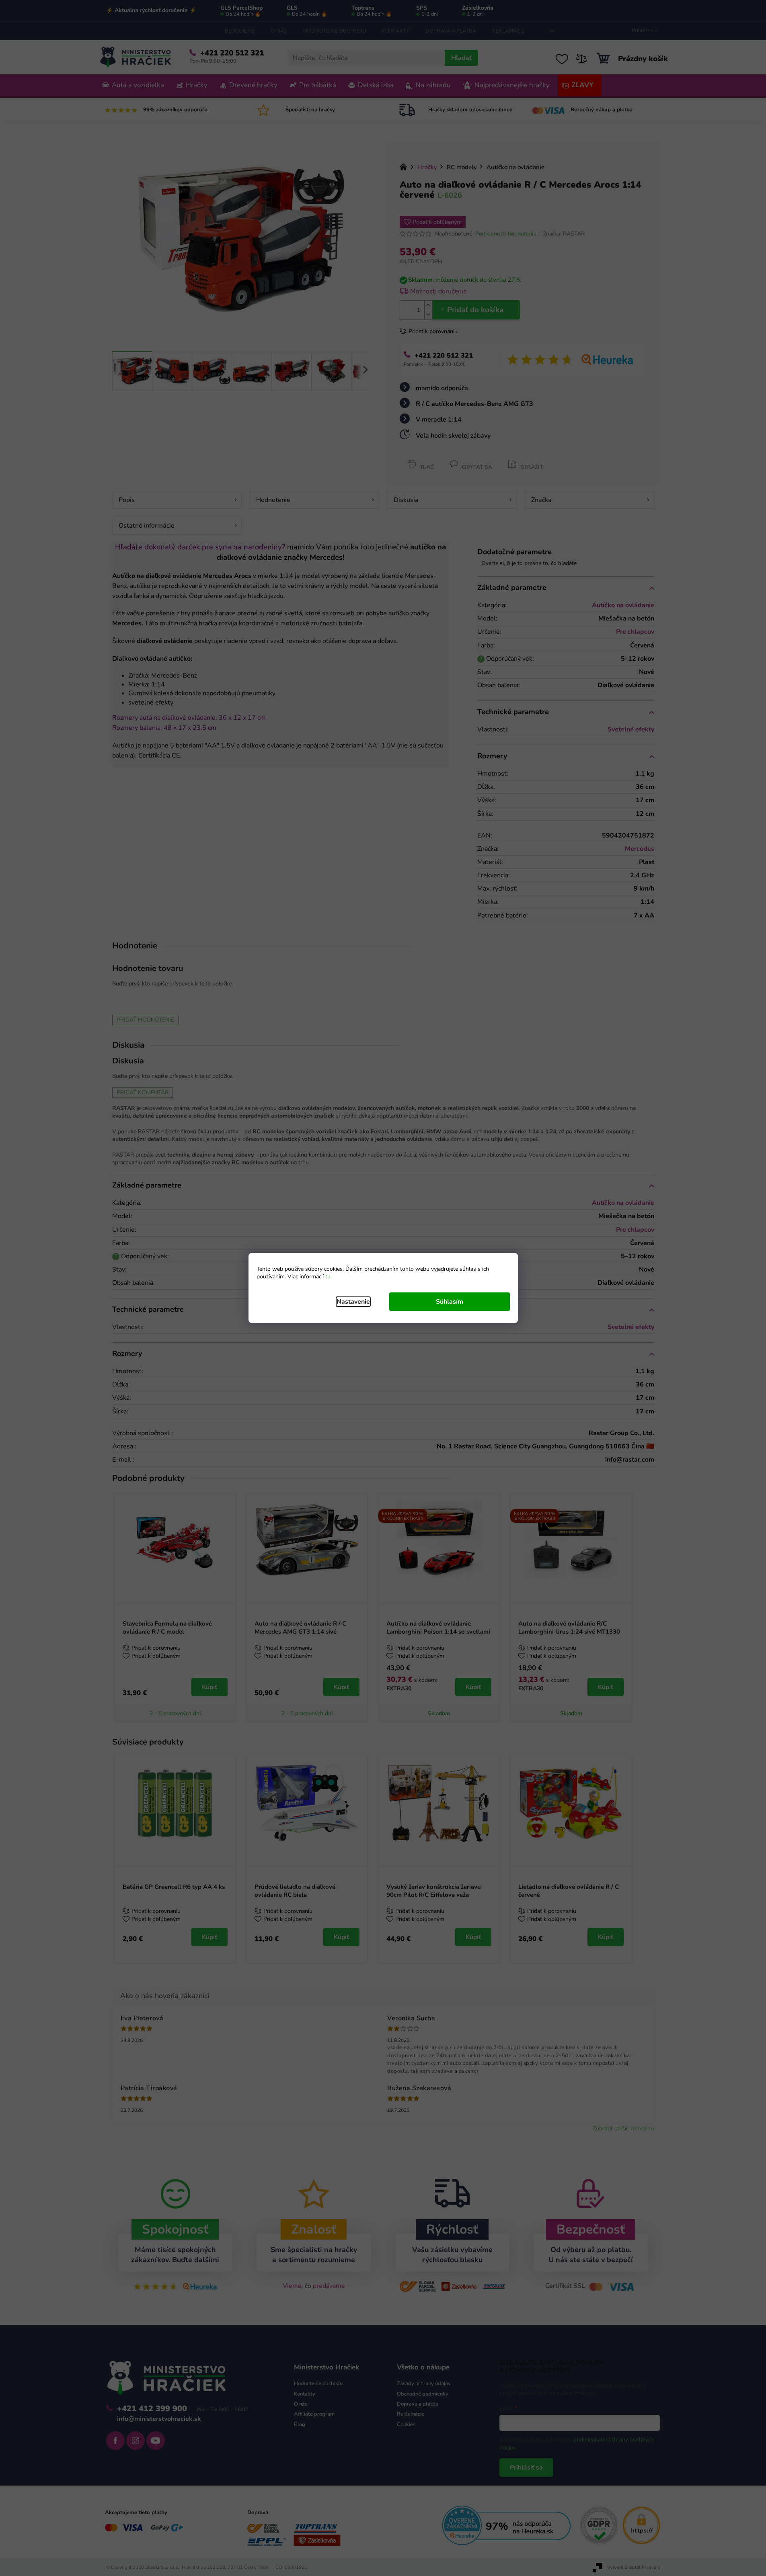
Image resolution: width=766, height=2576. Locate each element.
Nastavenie (353, 1302)
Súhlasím (450, 1302)
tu (328, 1277)
